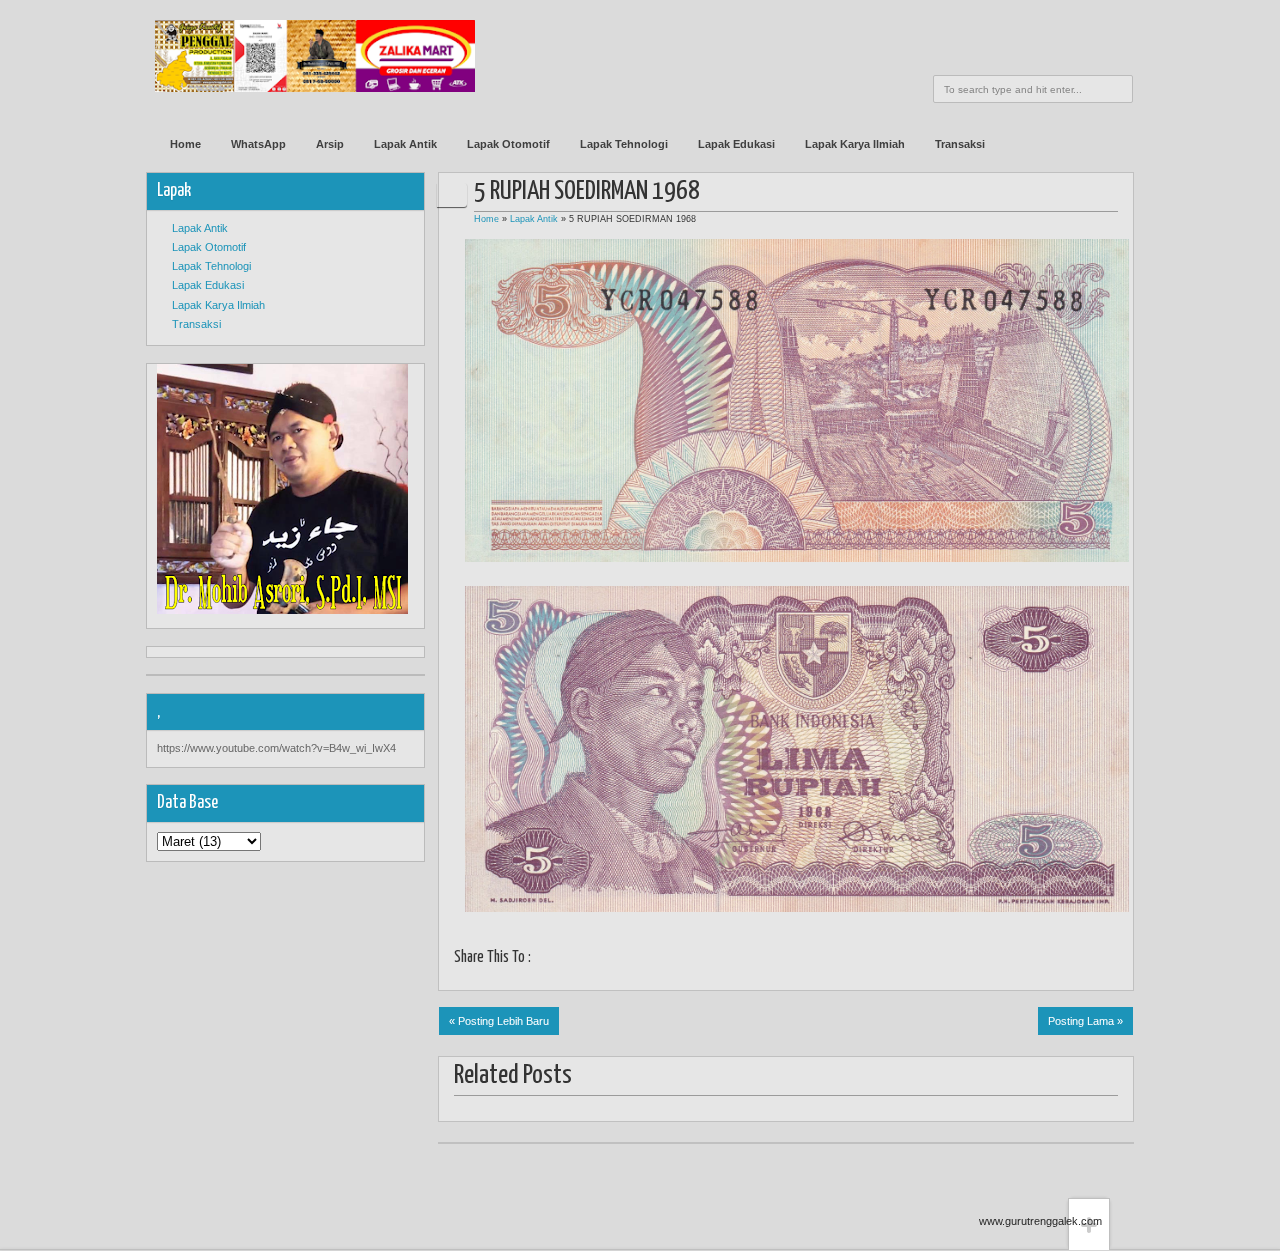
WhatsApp (258, 144)
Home (185, 144)
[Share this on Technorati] (743, 960)
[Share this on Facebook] (543, 960)
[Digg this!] (643, 960)
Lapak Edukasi (736, 144)
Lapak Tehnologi (624, 144)
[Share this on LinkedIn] (693, 960)
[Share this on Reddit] (718, 960)
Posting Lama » (1085, 1021)
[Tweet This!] (568, 960)
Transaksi (960, 144)
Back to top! (1089, 1167)
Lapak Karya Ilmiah (855, 144)
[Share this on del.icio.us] (668, 960)
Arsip (330, 144)
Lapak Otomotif (508, 144)
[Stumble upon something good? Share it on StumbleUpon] (618, 960)
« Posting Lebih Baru (499, 1021)
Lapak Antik (405, 144)
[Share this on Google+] (593, 960)
